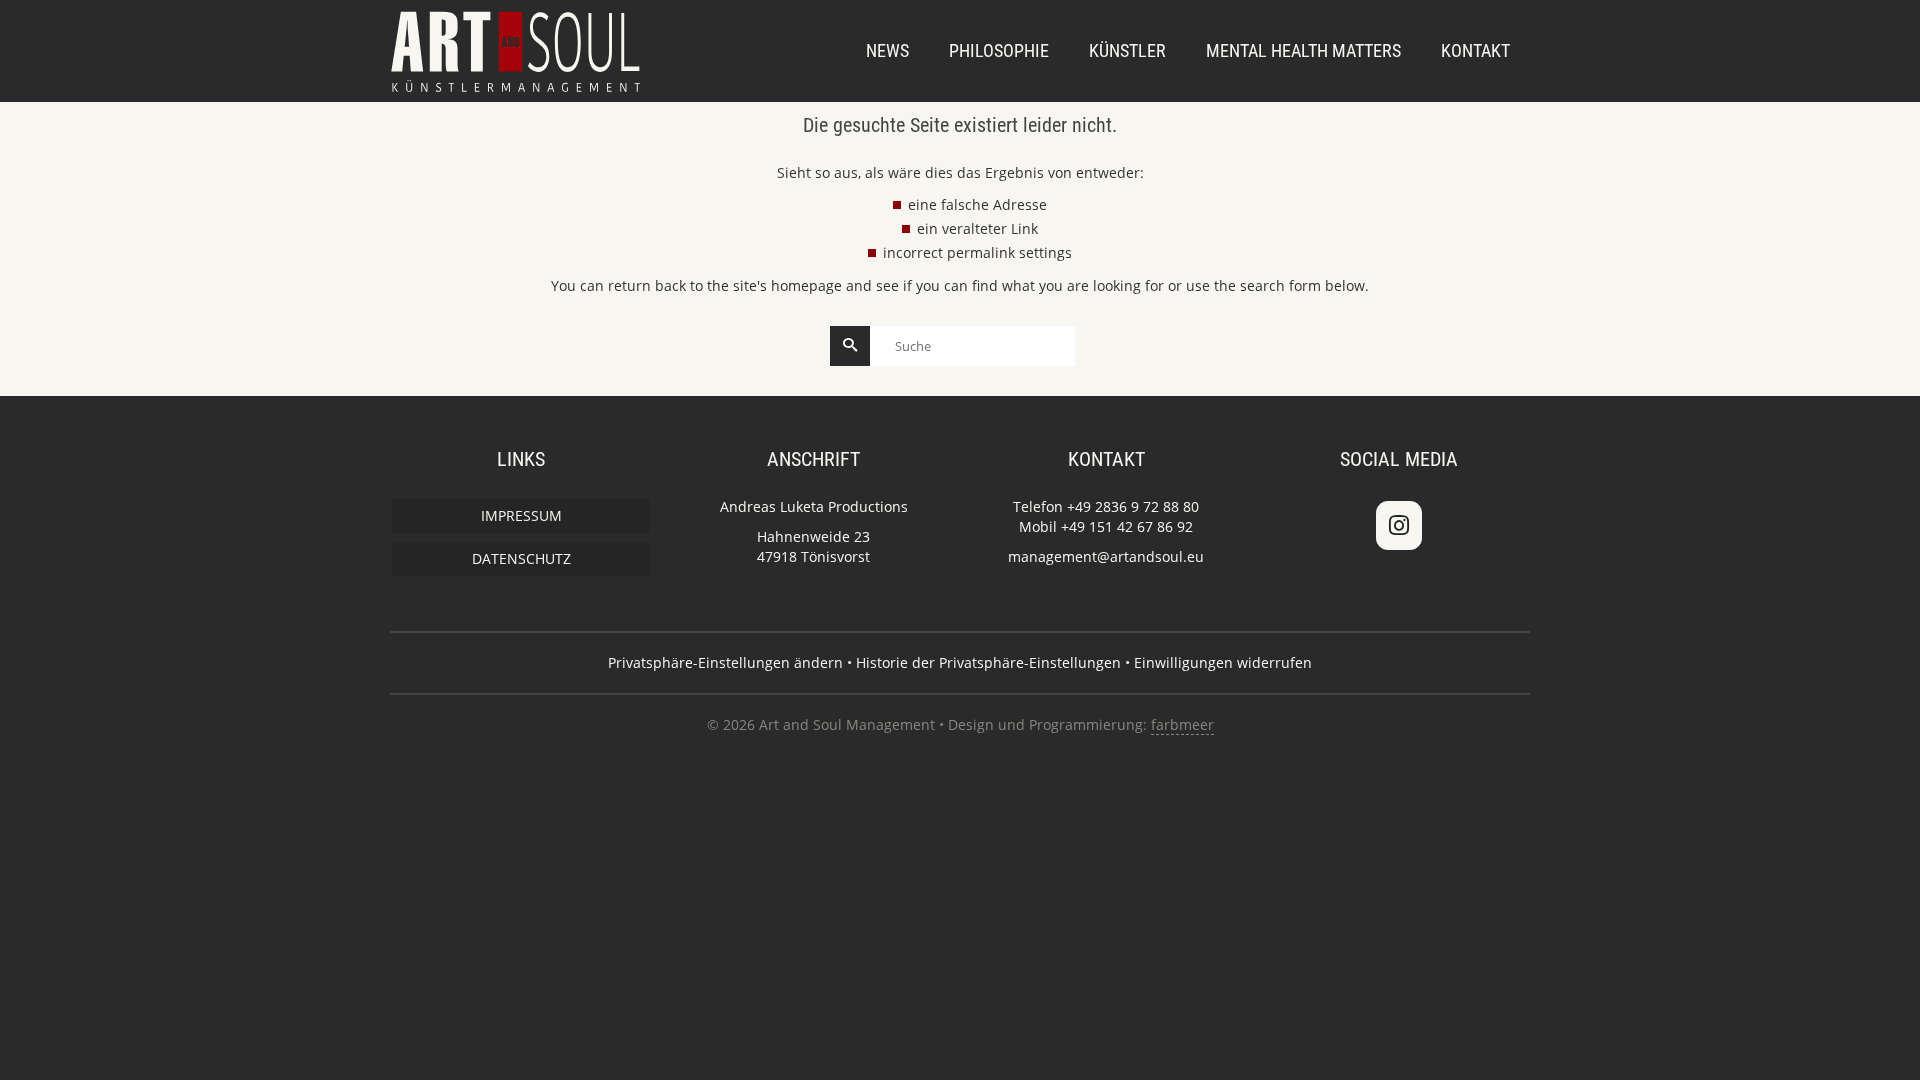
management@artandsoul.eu (1106, 556)
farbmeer (1182, 724)
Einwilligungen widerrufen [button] (1223, 662)
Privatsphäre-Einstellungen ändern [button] (725, 662)
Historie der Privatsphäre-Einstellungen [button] (988, 662)
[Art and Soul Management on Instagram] (1399, 525)
